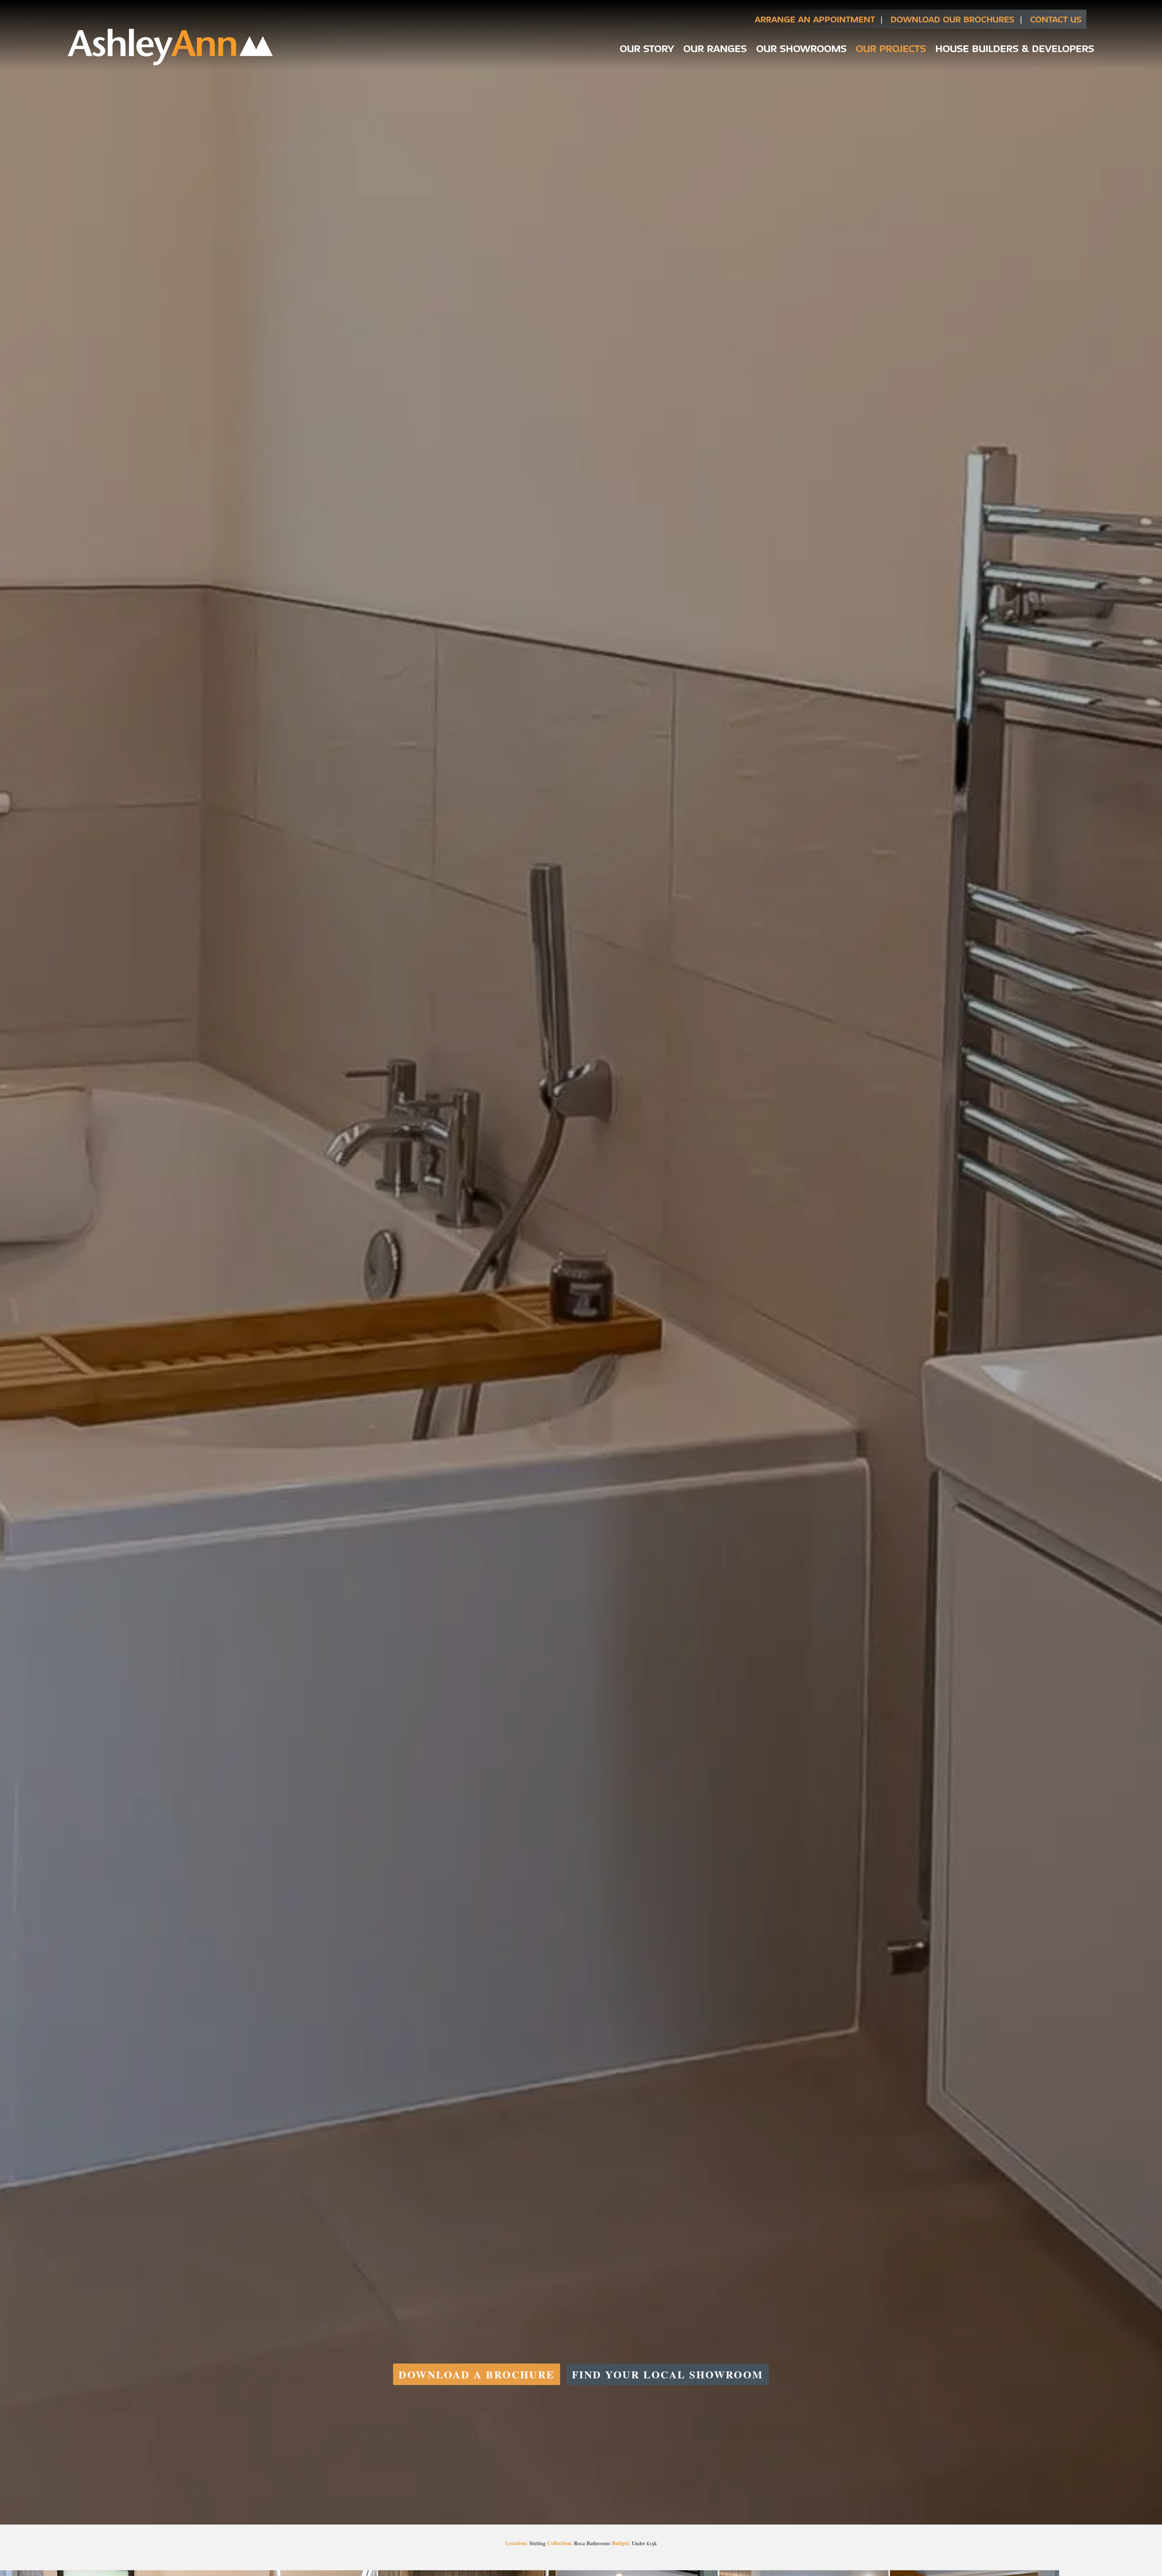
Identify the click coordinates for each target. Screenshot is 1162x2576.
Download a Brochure (477, 2374)
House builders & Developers (1015, 48)
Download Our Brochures (952, 19)
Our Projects (891, 48)
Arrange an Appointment (815, 19)
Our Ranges (715, 48)
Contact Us (1056, 19)
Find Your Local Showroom (668, 2374)
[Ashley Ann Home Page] (170, 64)
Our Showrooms (801, 48)
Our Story (647, 48)
